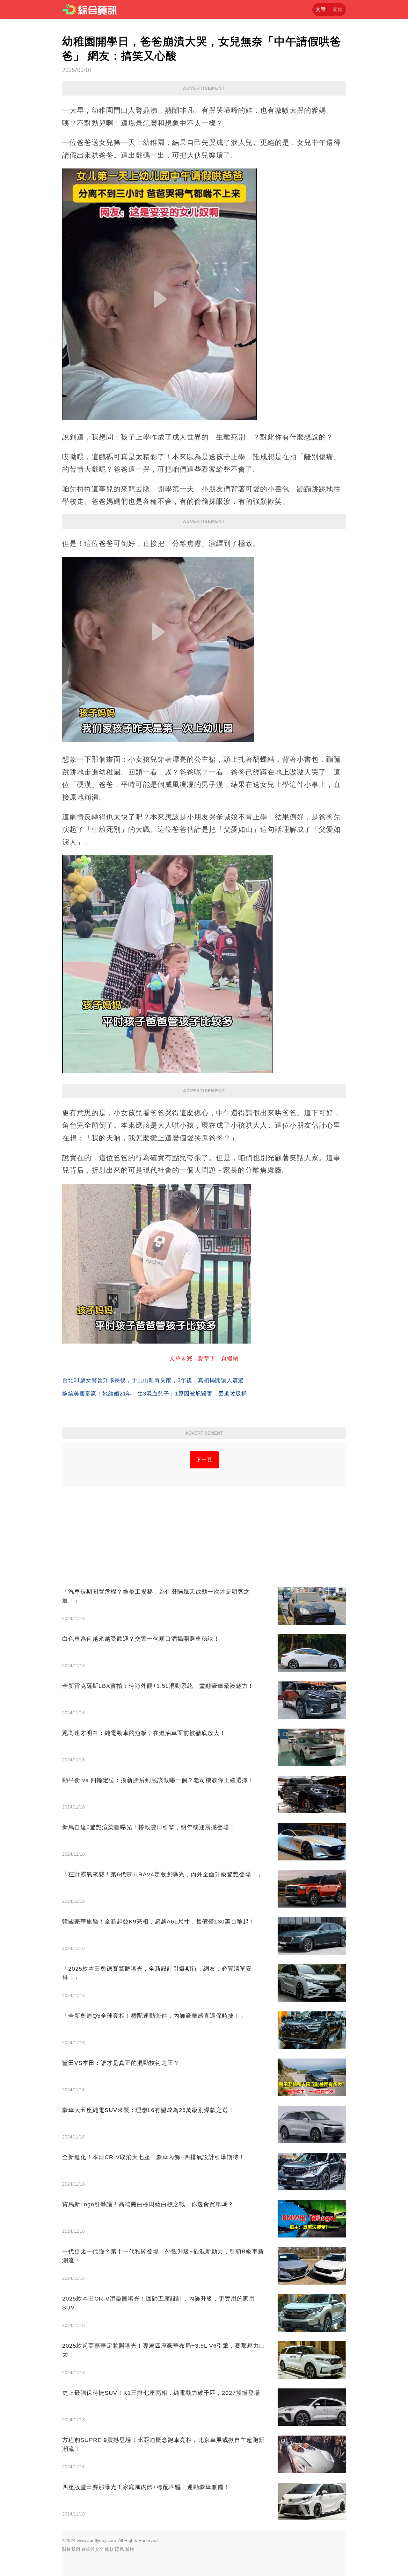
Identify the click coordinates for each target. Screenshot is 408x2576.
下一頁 (204, 1460)
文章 (321, 9)
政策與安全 (92, 2549)
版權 (130, 2549)
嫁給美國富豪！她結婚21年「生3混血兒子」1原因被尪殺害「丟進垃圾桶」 (157, 1394)
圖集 (338, 9)
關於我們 (71, 2549)
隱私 (120, 2549)
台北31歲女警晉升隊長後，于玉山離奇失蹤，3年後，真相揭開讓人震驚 (153, 1380)
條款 (109, 2549)
